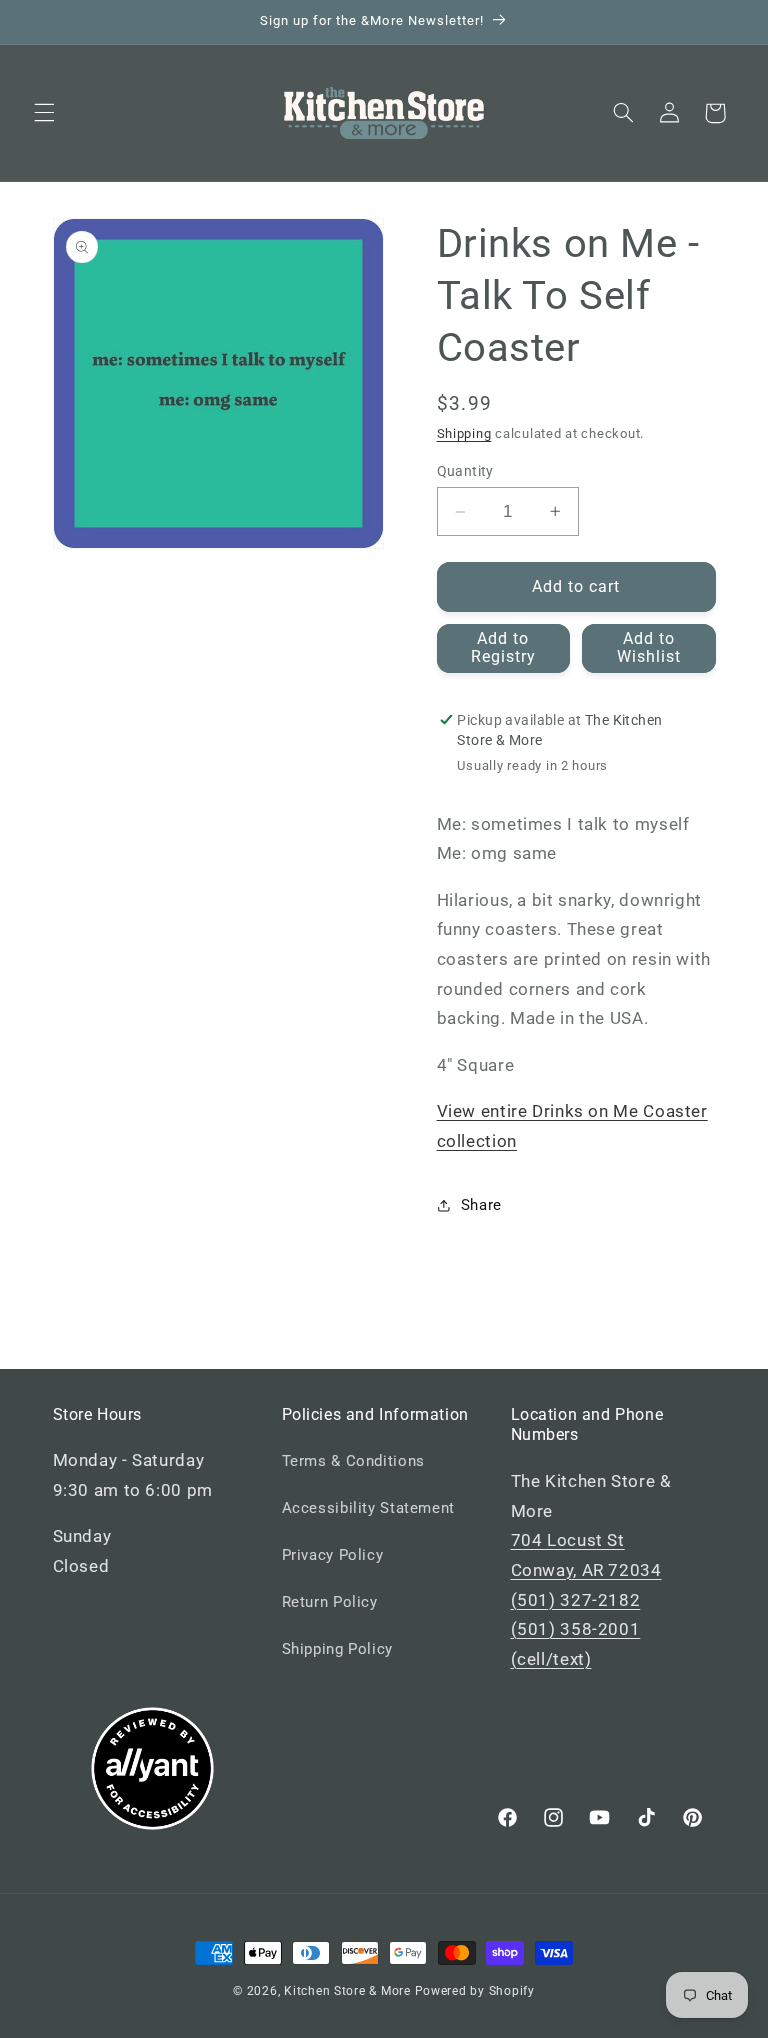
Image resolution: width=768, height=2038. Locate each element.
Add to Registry (503, 648)
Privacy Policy (333, 1555)
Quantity (465, 471)
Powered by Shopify (475, 1991)
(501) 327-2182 (576, 1600)
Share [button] (481, 1205)
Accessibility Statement (369, 1508)
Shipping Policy (337, 1649)
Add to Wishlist (649, 648)
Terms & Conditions (353, 1461)
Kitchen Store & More (347, 1991)
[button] (44, 113)
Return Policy (330, 1602)
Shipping (464, 433)
